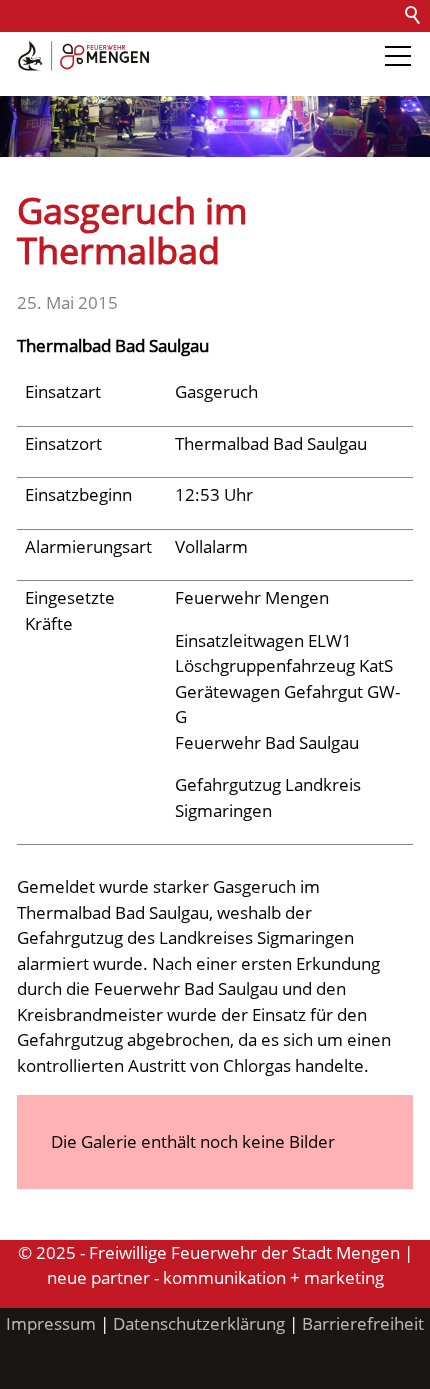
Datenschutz (232, 47)
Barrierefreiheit (356, 47)
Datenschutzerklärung (199, 1323)
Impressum (51, 1323)
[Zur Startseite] (83, 56)
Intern (31, 79)
